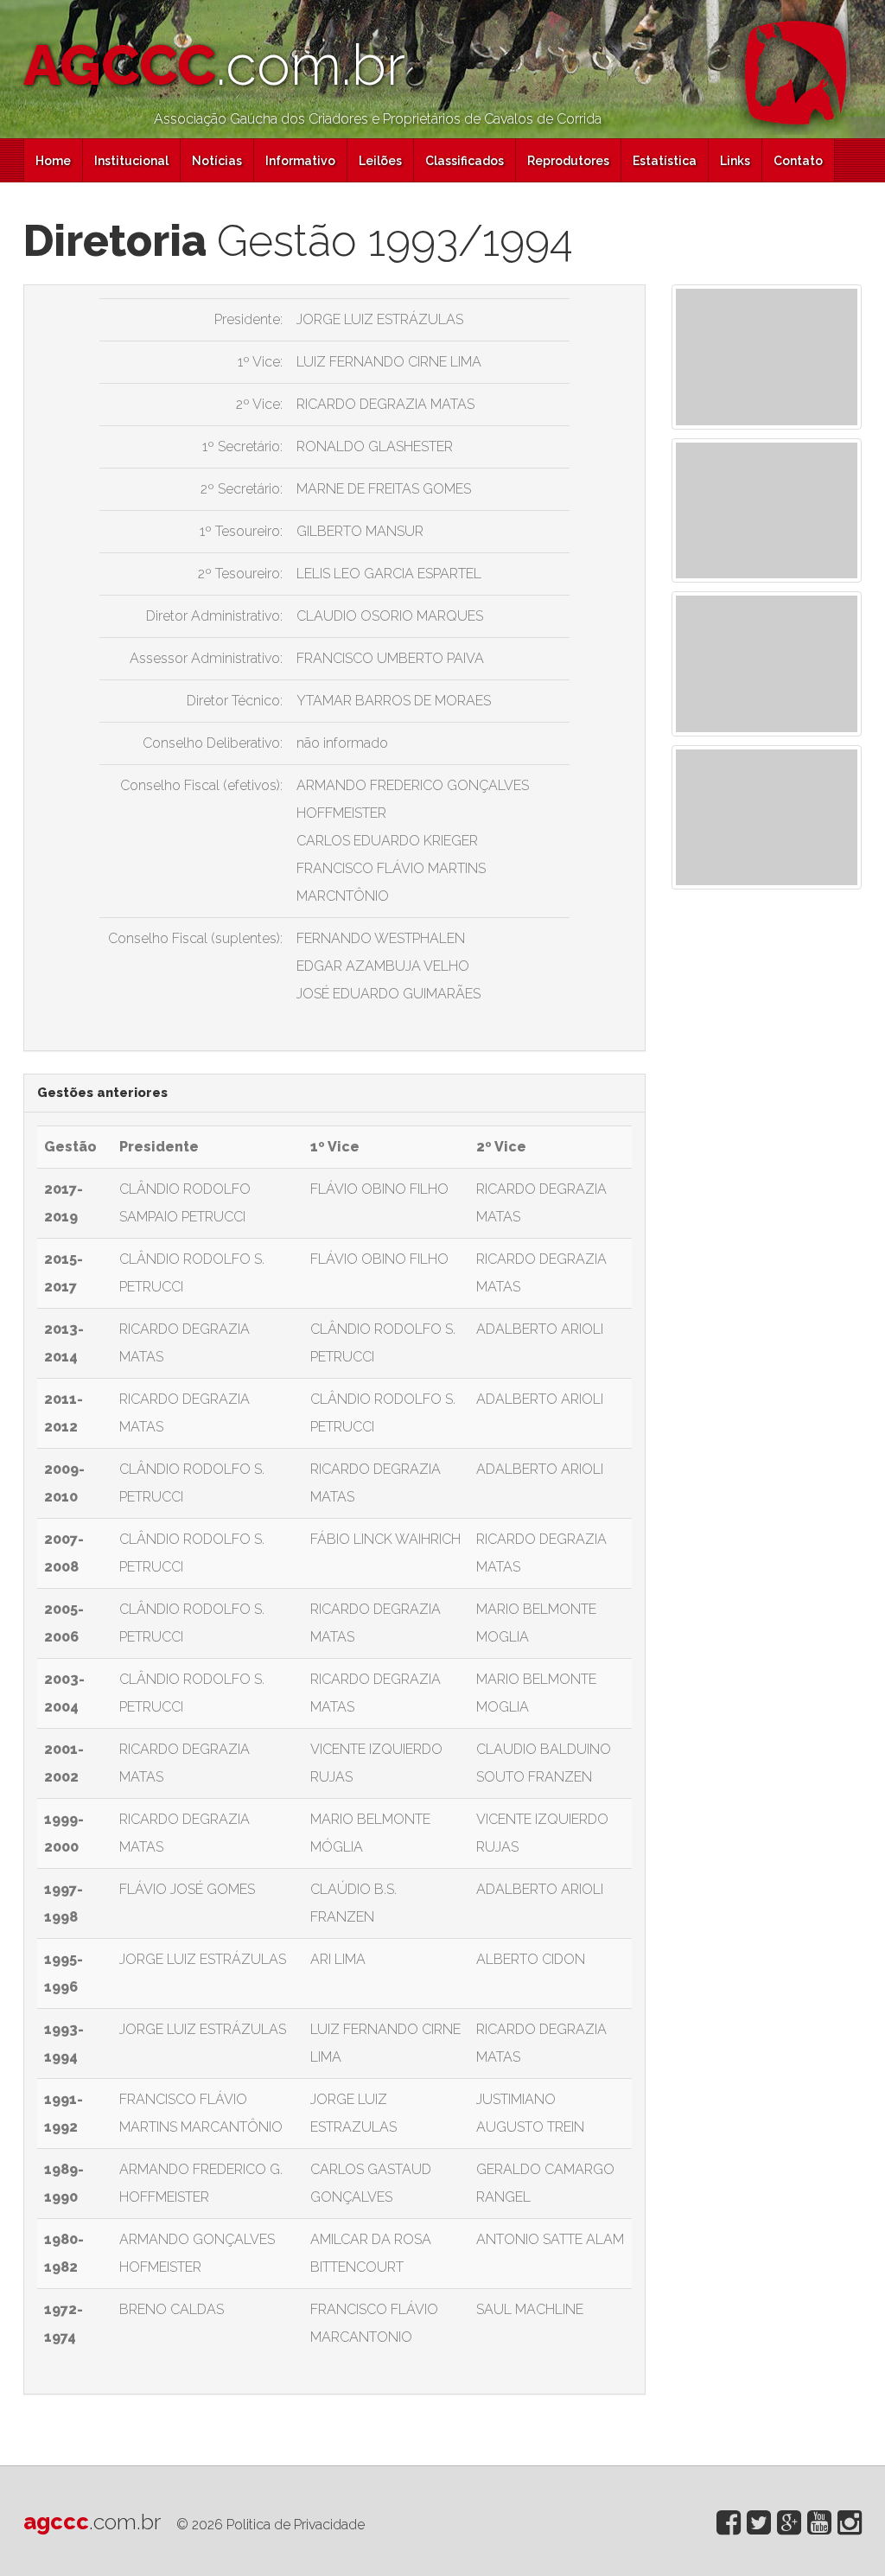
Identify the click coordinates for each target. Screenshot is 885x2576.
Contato (798, 161)
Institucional (131, 161)
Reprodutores (568, 161)
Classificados (465, 161)
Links (735, 161)
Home (53, 161)
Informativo (300, 161)
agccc (92, 2522)
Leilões (380, 161)
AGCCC (214, 65)
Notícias (217, 161)
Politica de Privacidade (296, 2525)
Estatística (665, 161)
